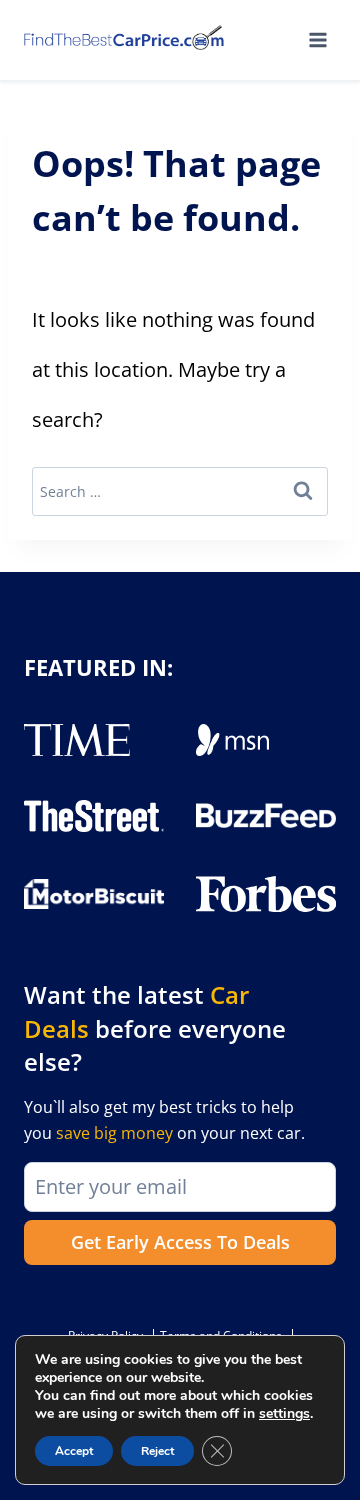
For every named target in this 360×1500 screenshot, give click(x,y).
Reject (157, 1451)
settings (284, 1414)
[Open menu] (317, 39)
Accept (74, 1451)
